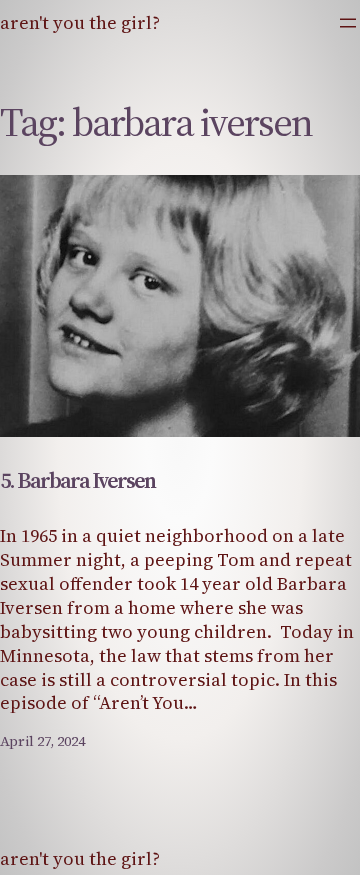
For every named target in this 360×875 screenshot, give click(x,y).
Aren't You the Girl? (80, 22)
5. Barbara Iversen (77, 480)
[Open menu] (348, 23)
